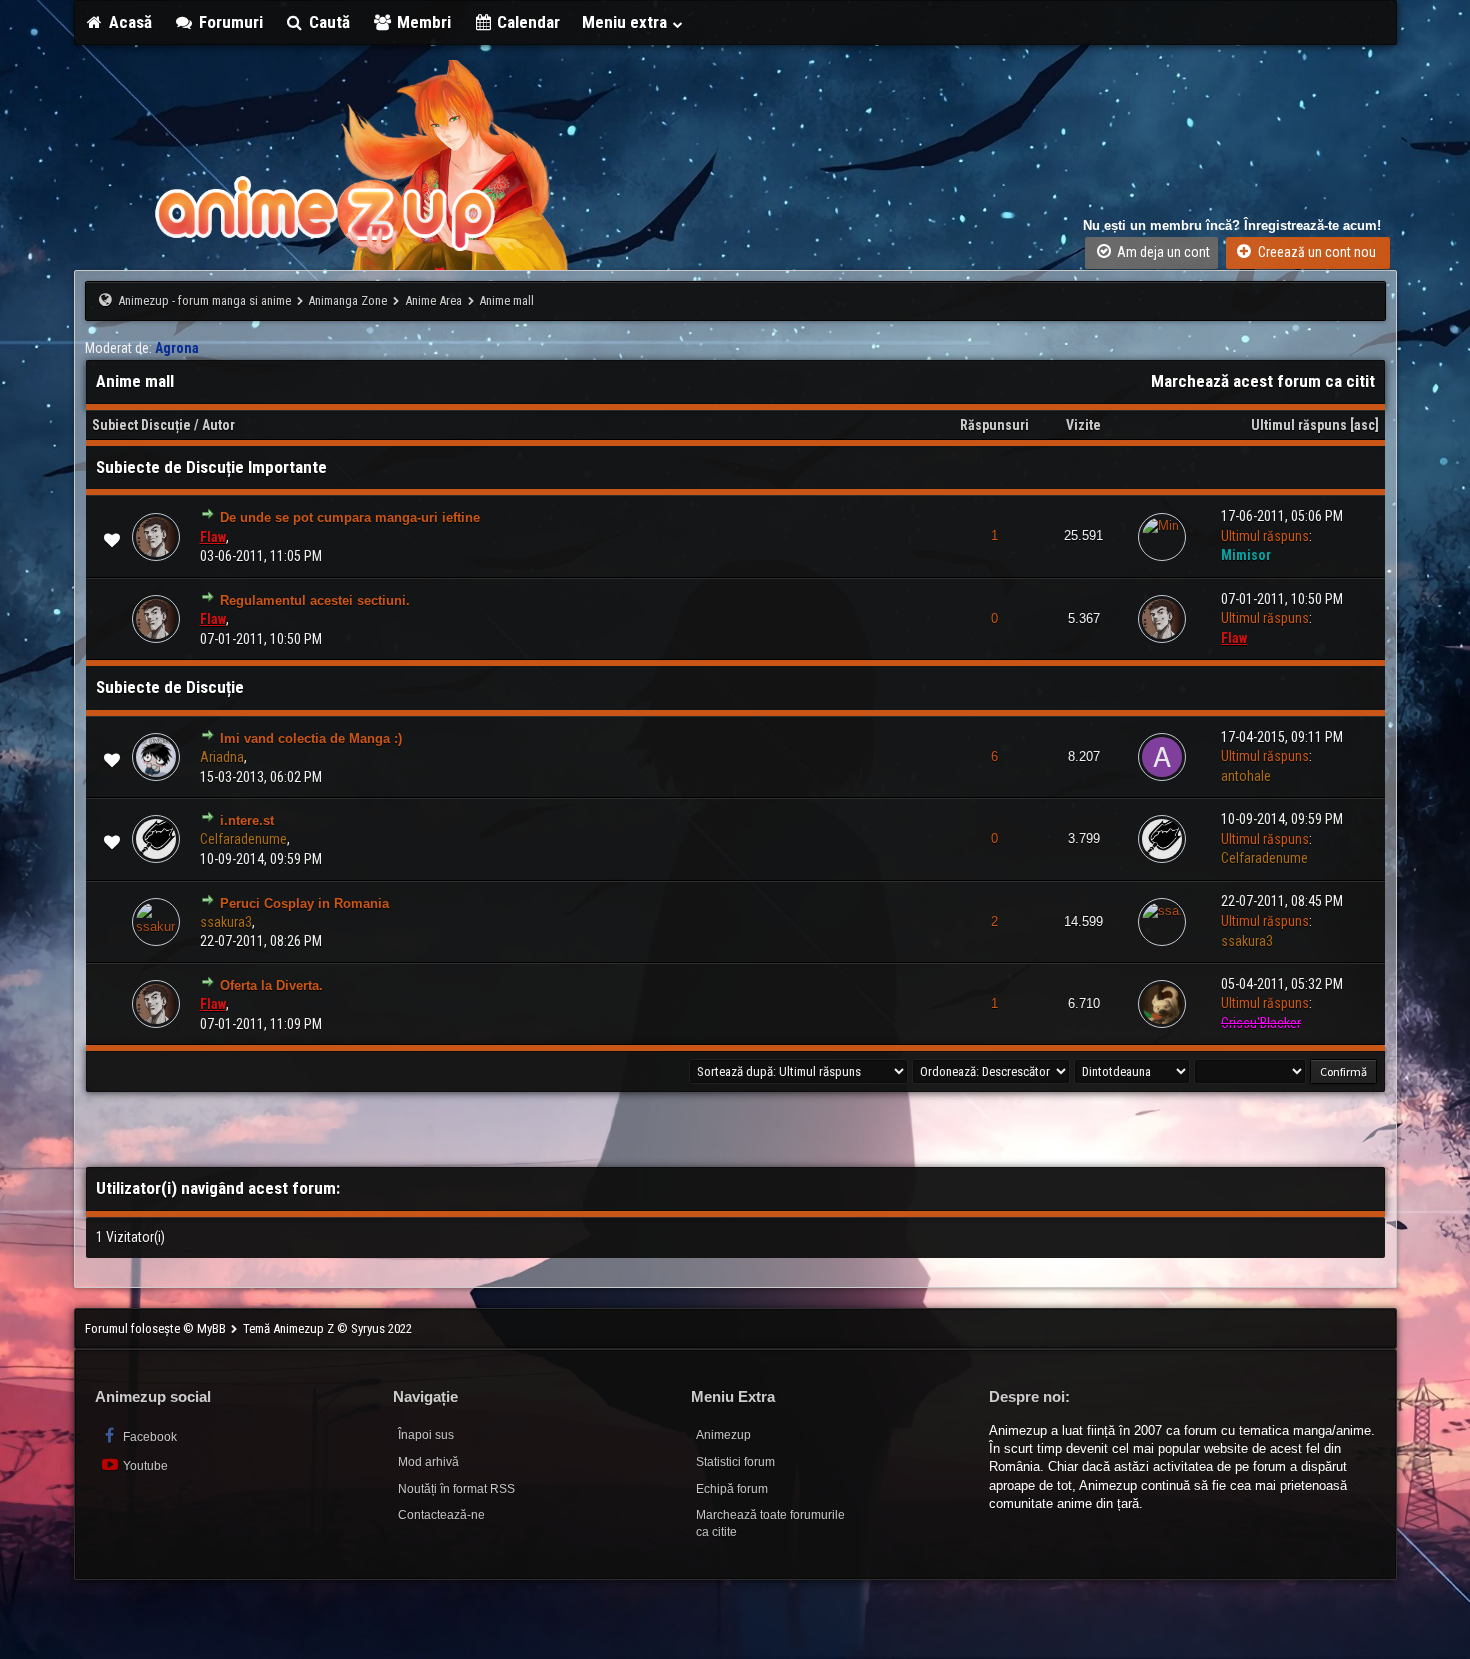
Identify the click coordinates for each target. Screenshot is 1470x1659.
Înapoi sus (426, 1435)
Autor (218, 425)
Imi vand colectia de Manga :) (311, 738)
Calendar (526, 22)
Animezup (723, 1435)
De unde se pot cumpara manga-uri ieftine (350, 517)
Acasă (128, 22)
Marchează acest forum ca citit (1263, 381)
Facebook (148, 1437)
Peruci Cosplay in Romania (304, 903)
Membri (422, 22)
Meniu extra (626, 22)
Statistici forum (735, 1462)
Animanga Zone (347, 300)
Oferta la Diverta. (271, 985)
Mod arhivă (428, 1462)
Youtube (144, 1466)
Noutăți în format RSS (456, 1489)
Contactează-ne (441, 1515)
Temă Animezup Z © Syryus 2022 (327, 1328)
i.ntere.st (247, 820)
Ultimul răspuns (1299, 425)
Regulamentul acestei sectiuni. (315, 600)
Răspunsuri (994, 425)
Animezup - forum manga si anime (204, 300)
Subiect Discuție (141, 425)
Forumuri (229, 22)
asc (1364, 425)
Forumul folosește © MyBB (157, 1328)
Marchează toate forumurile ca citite (770, 1523)
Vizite (1083, 425)
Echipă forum (732, 1489)
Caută (327, 22)
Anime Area (433, 300)
